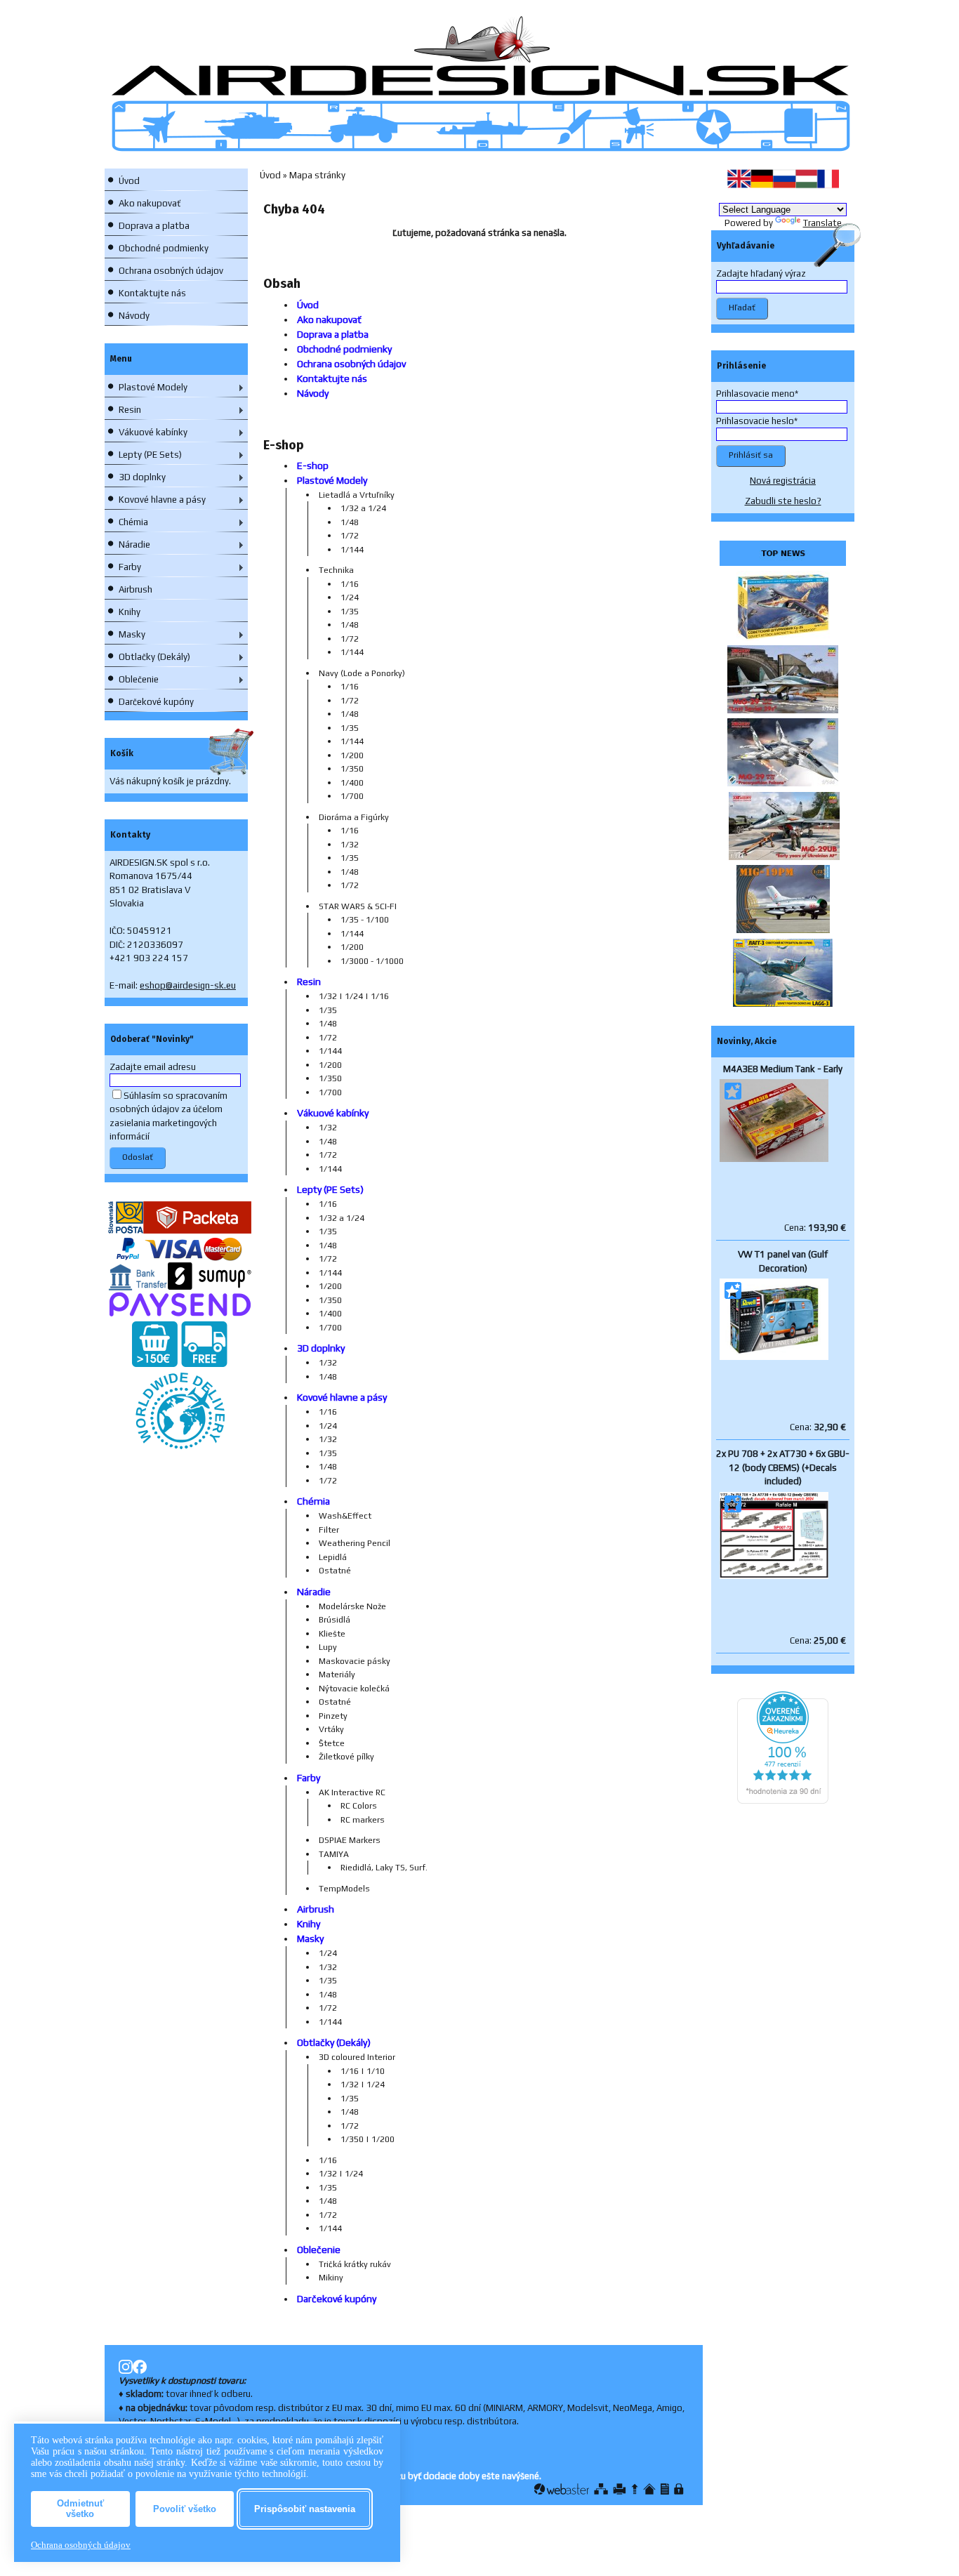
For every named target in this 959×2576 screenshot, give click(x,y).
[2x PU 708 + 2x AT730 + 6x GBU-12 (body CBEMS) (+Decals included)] (774, 1576)
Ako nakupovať (150, 203)
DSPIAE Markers (350, 1840)
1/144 (352, 550)
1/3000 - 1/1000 (372, 961)
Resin (130, 410)
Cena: (815, 1228)
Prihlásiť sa (751, 455)
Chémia (133, 522)
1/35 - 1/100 (365, 920)
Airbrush (135, 589)
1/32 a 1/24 (363, 508)
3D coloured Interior (357, 2057)
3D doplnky (142, 477)
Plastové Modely (153, 387)
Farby (130, 567)
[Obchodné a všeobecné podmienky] (665, 2489)
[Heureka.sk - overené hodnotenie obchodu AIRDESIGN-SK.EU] (783, 1801)
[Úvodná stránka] (649, 2489)
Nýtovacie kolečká (354, 1689)
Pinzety (333, 1716)
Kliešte (332, 1634)
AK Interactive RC (352, 1792)
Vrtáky (331, 1729)
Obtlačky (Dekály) (154, 657)
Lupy (328, 1647)
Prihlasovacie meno (755, 394)
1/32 (350, 845)
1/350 (352, 769)
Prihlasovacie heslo (755, 421)
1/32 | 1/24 (363, 2085)
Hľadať (742, 308)
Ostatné (335, 1571)
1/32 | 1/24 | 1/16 (354, 996)
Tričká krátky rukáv (355, 2264)
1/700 (352, 796)
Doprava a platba (154, 226)
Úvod (129, 181)
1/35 (350, 612)
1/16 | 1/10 (363, 2071)
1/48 (350, 522)
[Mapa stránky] (601, 2489)
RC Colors (359, 1806)
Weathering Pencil (355, 1543)
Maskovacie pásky (355, 1661)
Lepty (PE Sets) (150, 455)
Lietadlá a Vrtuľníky (357, 495)
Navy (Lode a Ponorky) (362, 673)
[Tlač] (620, 2489)
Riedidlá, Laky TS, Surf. (384, 1868)
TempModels (344, 1889)
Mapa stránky (317, 175)
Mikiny (331, 2278)
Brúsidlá (335, 1620)
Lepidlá (333, 1557)
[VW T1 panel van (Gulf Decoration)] (774, 1357)
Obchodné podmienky (164, 248)
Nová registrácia (783, 481)
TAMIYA (334, 1854)
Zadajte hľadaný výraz (761, 273)
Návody (134, 316)
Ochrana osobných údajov (171, 271)
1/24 (350, 597)
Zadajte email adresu (153, 1067)
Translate (822, 223)
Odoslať (138, 1157)
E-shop (313, 465)
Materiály (337, 1675)
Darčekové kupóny (156, 702)
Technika (336, 570)
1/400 (352, 783)
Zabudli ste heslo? (783, 501)
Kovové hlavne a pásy (162, 500)
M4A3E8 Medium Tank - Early (783, 1069)
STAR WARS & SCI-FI (358, 906)
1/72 (350, 536)
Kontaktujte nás (152, 293)
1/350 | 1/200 (368, 2139)
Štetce (332, 1743)
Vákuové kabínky (153, 432)
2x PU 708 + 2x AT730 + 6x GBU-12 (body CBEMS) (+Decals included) (783, 1467)
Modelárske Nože (352, 1606)
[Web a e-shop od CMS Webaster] (562, 2489)
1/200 (352, 755)
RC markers (363, 1820)
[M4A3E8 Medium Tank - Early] (774, 1159)
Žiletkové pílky (346, 1757)
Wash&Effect (345, 1516)
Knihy (130, 612)
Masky (132, 634)
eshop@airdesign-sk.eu (188, 985)
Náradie (134, 544)
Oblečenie (139, 679)
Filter (329, 1530)
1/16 (350, 584)
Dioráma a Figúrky (354, 817)
